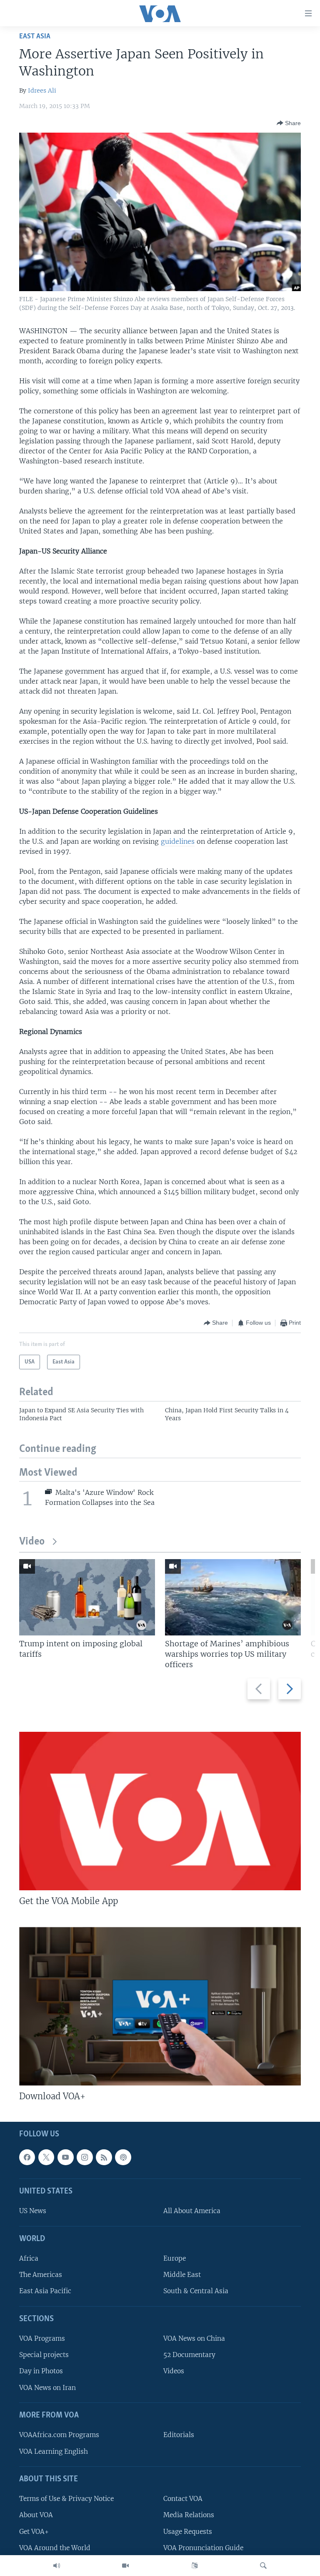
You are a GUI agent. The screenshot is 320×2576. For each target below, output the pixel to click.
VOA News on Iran (47, 2388)
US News (33, 2211)
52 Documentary (189, 2355)
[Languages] (195, 2566)
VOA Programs (42, 2338)
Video (32, 1542)
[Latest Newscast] (57, 2566)
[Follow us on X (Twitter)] (46, 2157)
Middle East (182, 2275)
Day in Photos (41, 2371)
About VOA (36, 2515)
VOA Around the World (55, 2548)
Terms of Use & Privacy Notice (66, 2499)
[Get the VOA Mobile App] (160, 1811)
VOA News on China (194, 2338)
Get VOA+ (34, 2532)
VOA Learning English (54, 2451)
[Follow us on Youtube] (65, 2157)
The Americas (41, 2275)
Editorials (179, 2435)
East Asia (35, 36)
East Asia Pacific (45, 2291)
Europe (175, 2258)
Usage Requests (188, 2532)
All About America (192, 2211)
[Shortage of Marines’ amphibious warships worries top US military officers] (233, 1597)
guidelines (178, 841)
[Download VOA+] (160, 2006)
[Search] (263, 2566)
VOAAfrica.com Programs (59, 2435)
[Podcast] (123, 2157)
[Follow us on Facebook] (27, 2157)
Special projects (44, 2355)
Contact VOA (183, 2499)
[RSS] (104, 2157)
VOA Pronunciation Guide (203, 2548)
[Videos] (125, 2566)
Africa (29, 2258)
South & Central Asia (196, 2291)
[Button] (289, 123)
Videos (174, 2371)
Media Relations (189, 2515)
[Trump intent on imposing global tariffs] (87, 1597)
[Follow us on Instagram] (85, 2157)
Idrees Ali (42, 91)
